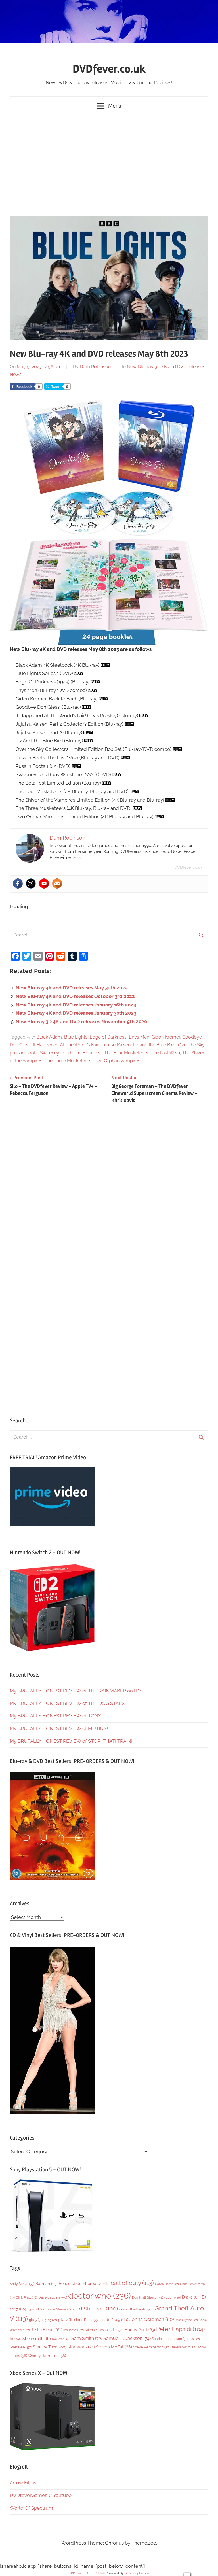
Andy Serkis (22, 2284)
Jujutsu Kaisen (115, 1045)
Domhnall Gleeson (148, 2297)
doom (173, 2297)
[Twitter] (31, 884)
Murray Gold (140, 2330)
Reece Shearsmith (30, 2339)
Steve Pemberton (152, 2347)
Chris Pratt (27, 2297)
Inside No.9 (114, 2320)
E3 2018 (36, 2309)
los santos (74, 2330)
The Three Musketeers (68, 1061)
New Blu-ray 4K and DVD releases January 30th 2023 (76, 1013)
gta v (67, 2320)
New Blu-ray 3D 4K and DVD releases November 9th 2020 (81, 1022)
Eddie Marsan (60, 2309)
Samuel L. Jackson (127, 2338)
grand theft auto (136, 2309)
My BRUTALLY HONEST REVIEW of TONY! (56, 1716)
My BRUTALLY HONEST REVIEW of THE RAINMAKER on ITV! (76, 1691)
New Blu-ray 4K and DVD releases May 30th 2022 (72, 988)
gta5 (51, 2320)
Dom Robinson (95, 367)
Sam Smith (87, 2338)
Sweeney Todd (56, 1053)
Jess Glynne (186, 2320)
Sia (195, 2339)
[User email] (57, 884)
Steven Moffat (114, 2347)
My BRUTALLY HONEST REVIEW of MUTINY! (59, 1728)
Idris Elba (87, 2320)
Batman (47, 2283)
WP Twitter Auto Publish (87, 2573)
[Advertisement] (109, 165)
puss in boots (24, 1053)
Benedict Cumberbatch (84, 2284)
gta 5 (36, 2320)
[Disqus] (109, 1186)
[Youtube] (44, 884)
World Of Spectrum (31, 2508)
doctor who (99, 2296)
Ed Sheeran (97, 2309)
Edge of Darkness (108, 1037)
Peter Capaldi (180, 2329)
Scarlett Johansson (170, 2339)
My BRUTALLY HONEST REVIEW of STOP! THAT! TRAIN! (71, 1741)
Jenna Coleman (152, 2319)
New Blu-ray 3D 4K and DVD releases (166, 367)
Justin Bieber (47, 2330)
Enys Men (139, 1037)
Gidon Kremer (166, 1037)
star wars (81, 2347)
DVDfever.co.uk (109, 69)
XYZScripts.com (137, 2573)
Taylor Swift (184, 2347)
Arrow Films (23, 2483)
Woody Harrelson (47, 2356)
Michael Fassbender (104, 2330)
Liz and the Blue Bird (154, 1045)
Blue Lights (76, 1037)
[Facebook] (18, 884)
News (16, 374)
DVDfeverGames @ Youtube (41, 2495)
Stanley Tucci (50, 2347)
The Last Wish (165, 1053)
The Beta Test (88, 1053)
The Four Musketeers (126, 1053)
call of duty (132, 2283)
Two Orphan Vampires (117, 1061)
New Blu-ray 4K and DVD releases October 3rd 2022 (75, 996)
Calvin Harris (167, 2284)
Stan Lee (21, 2347)
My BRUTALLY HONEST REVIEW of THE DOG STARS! (68, 1703)
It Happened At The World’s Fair (65, 1045)
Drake (191, 2297)
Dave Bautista (53, 2297)
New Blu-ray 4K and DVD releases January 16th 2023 (76, 1005)
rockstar (61, 2339)
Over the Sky (191, 1045)
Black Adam (49, 1037)
